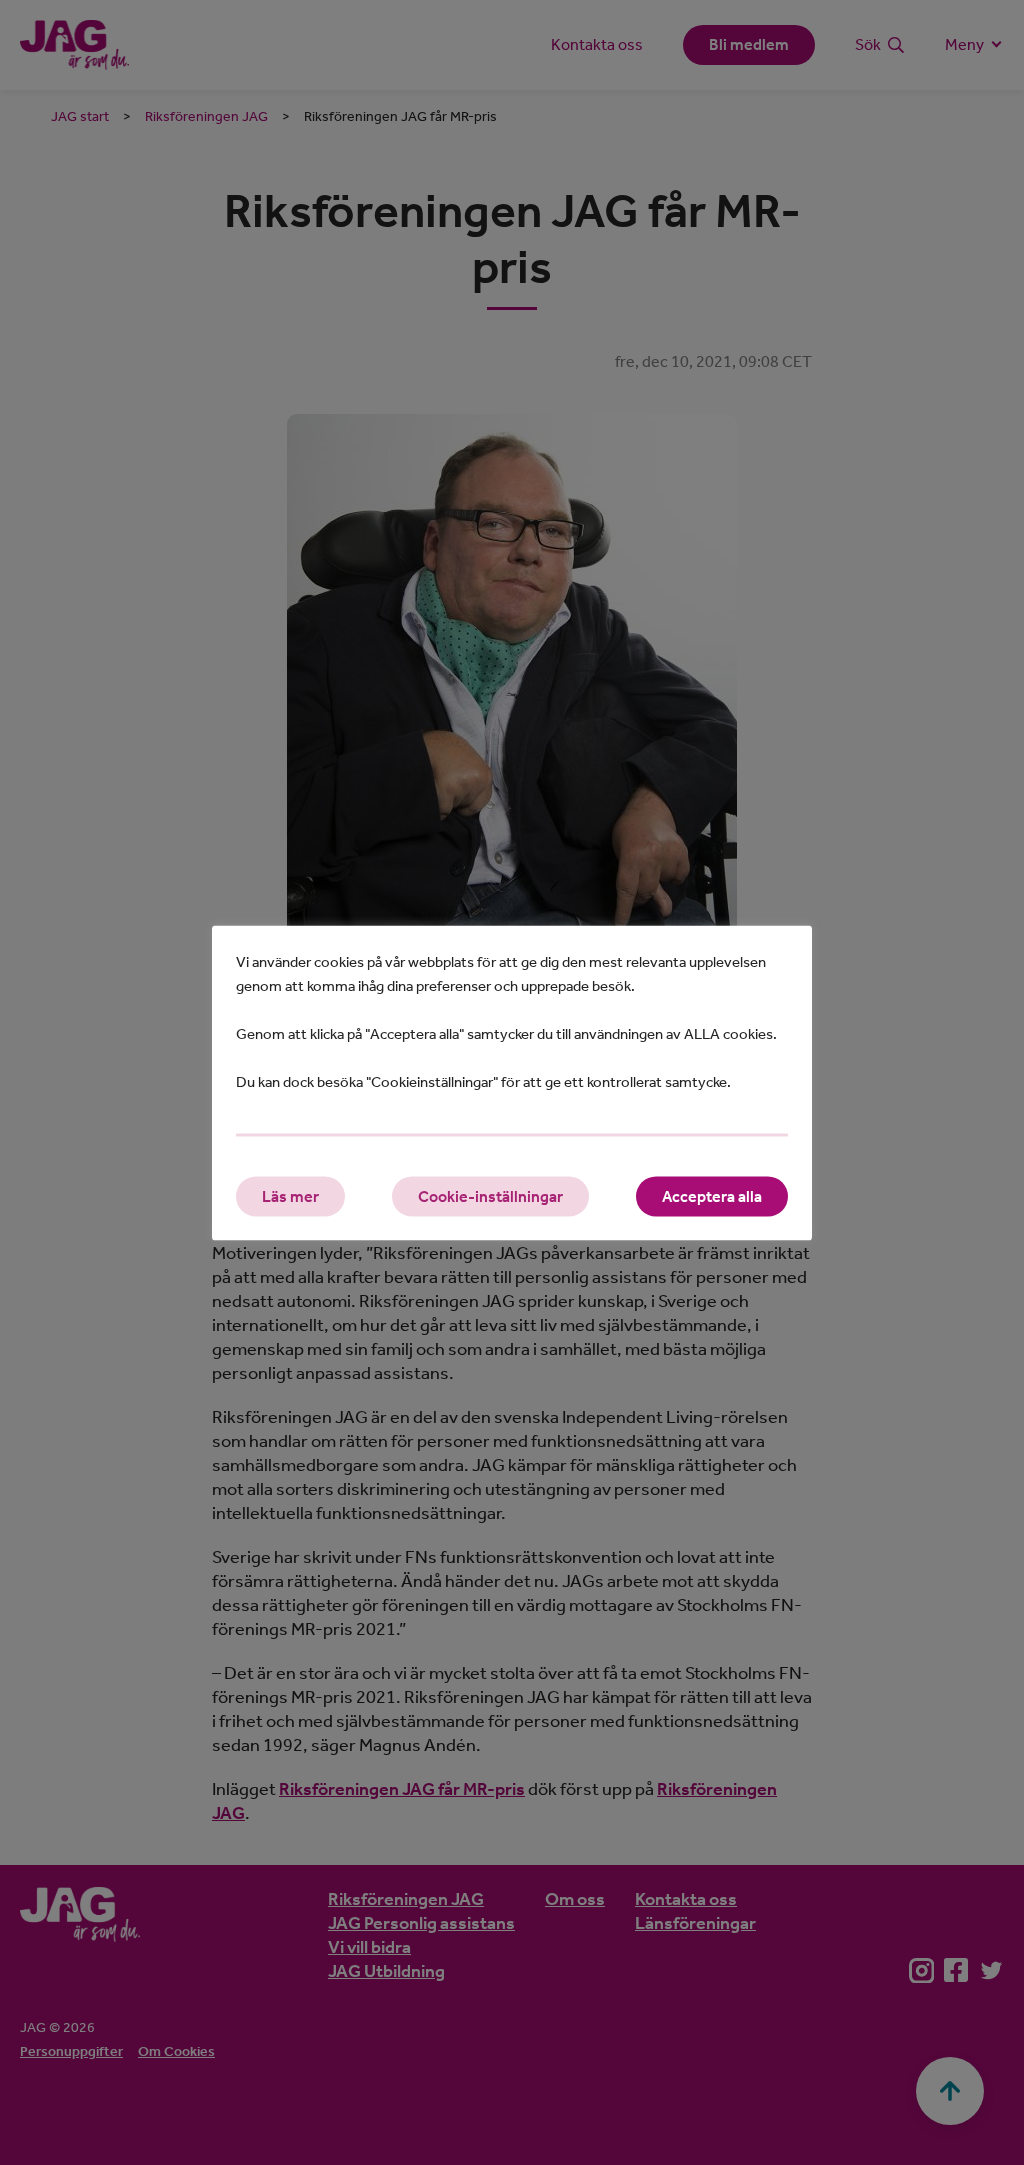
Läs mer (290, 1195)
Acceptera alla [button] (712, 1195)
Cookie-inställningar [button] (490, 1195)
